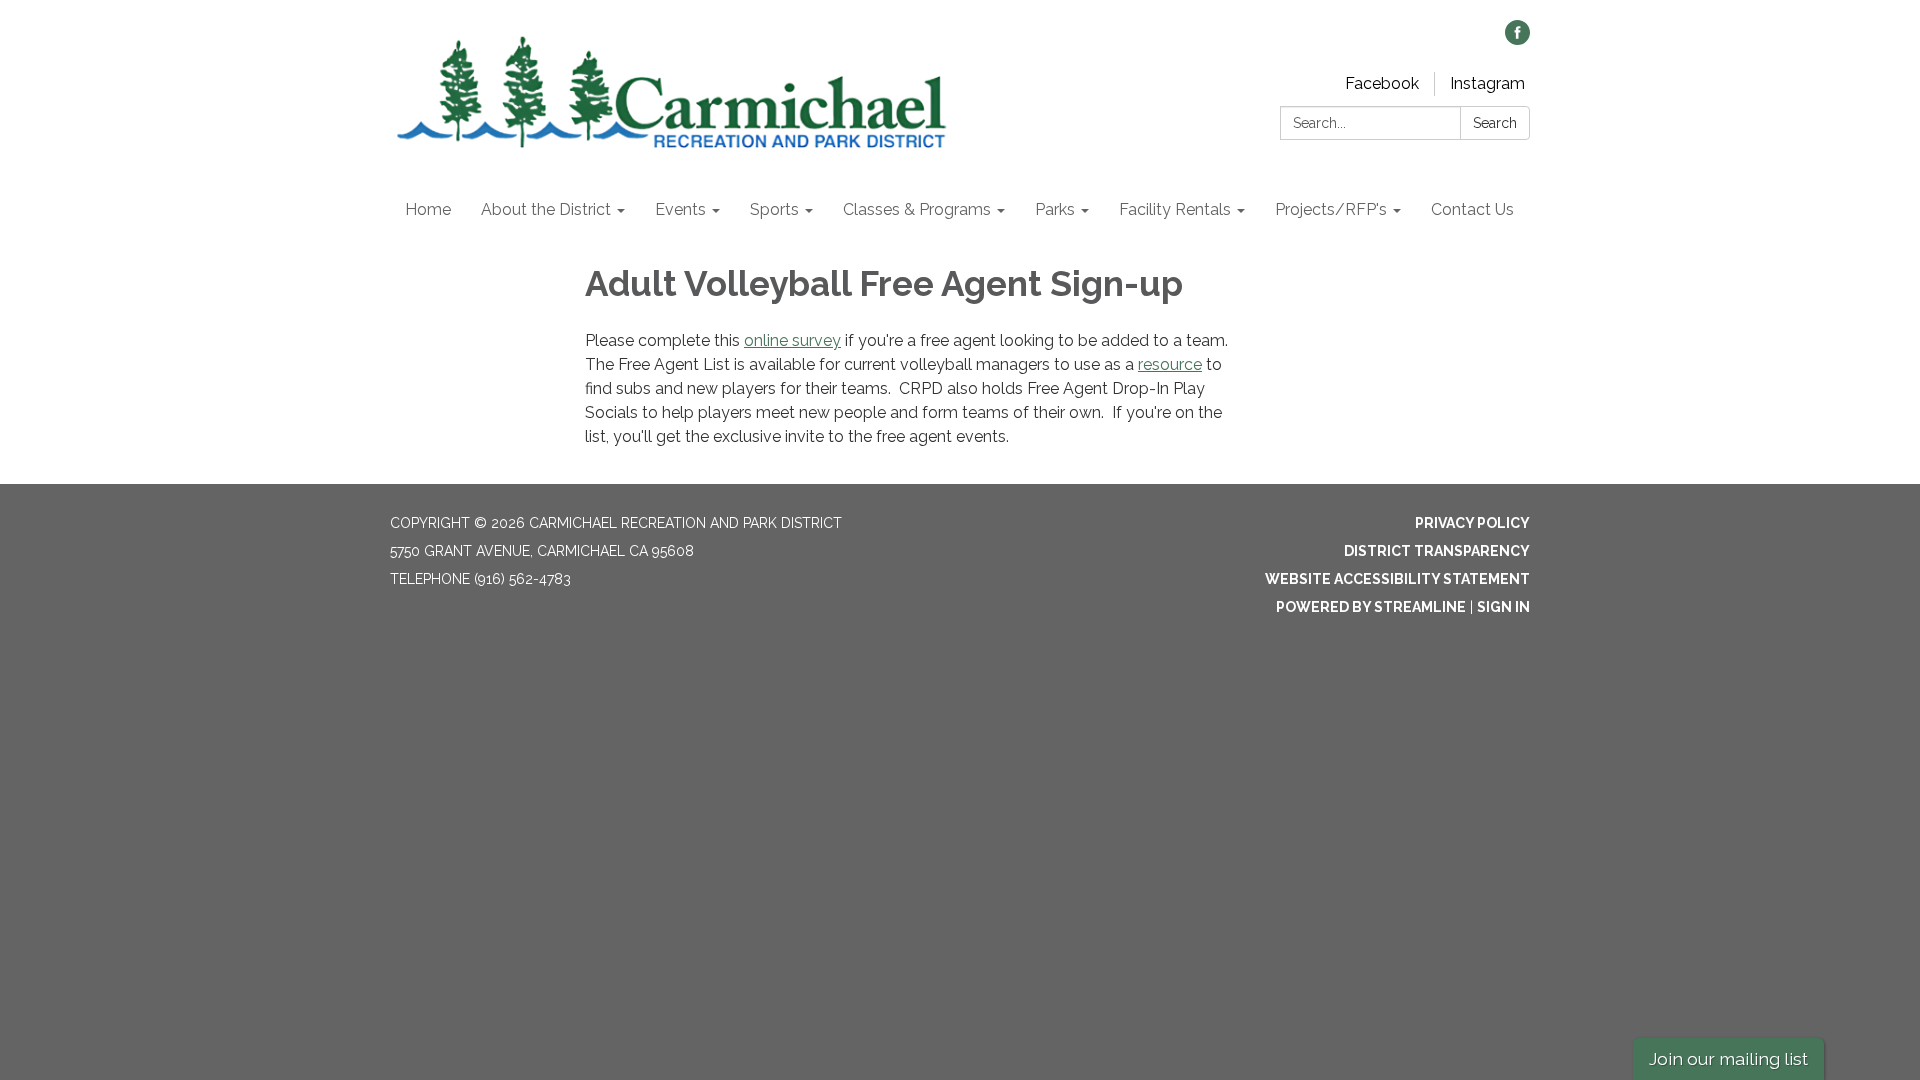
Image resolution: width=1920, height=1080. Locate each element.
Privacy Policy (1472, 523)
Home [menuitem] (428, 209)
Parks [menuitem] (1055, 209)
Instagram (1487, 83)
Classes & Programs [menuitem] (917, 209)
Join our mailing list (1728, 1058)
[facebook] (1517, 39)
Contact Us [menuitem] (1472, 209)
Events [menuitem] (680, 209)
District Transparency (1437, 551)
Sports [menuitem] (774, 209)
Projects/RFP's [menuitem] (1331, 209)
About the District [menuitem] (546, 209)
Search (1495, 123)
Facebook (1382, 83)
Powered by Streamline (1371, 607)
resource (1170, 364)
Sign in (1503, 607)
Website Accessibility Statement (1397, 579)
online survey (792, 340)
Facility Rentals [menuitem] (1175, 209)
